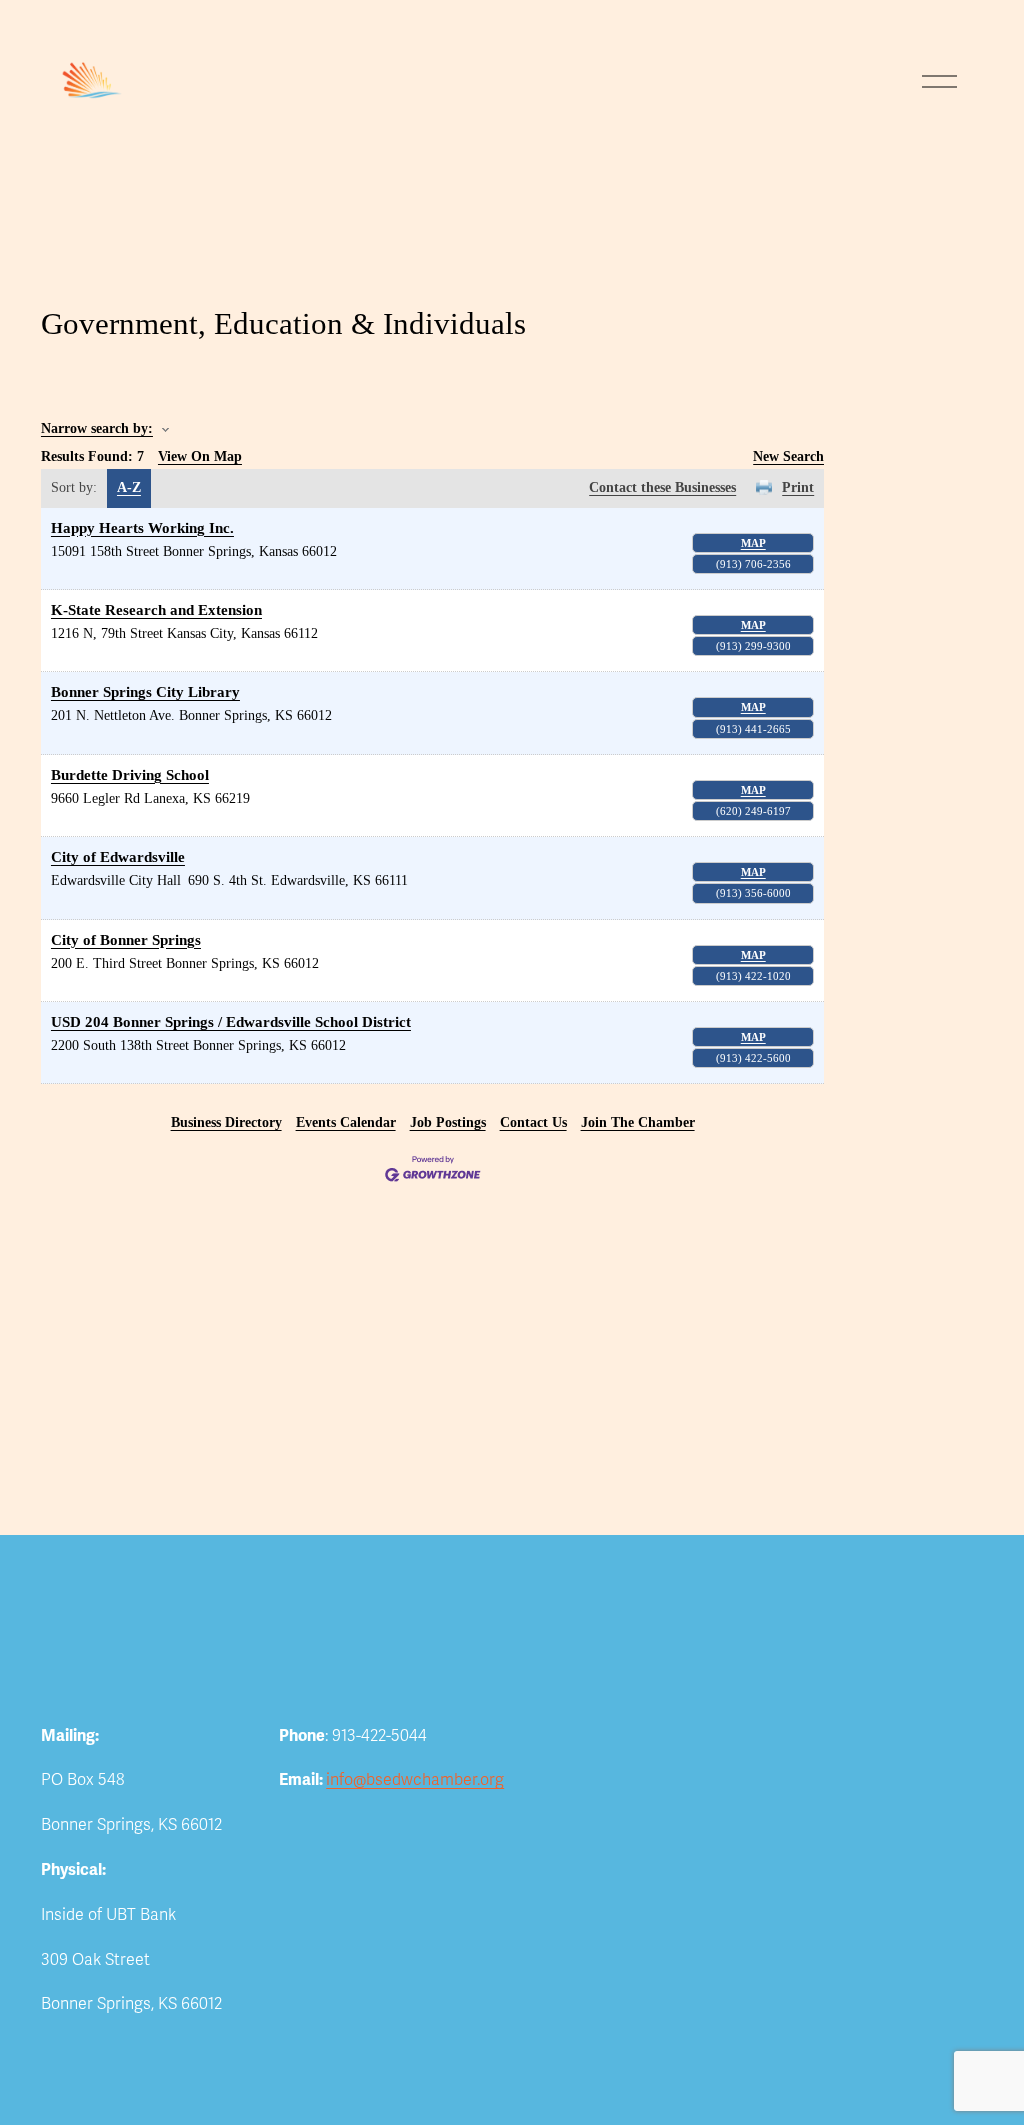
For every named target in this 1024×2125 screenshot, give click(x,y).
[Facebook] (329, 1818)
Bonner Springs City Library (145, 691)
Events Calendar (346, 1122)
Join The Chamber (638, 1122)
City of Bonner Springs (126, 939)
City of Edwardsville (118, 856)
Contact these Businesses (662, 487)
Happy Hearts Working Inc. (142, 527)
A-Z (129, 487)
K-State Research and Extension (156, 609)
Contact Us (533, 1122)
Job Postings (448, 1122)
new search (788, 456)
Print (798, 487)
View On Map (200, 456)
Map (753, 543)
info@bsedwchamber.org (415, 1780)
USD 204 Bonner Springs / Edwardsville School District (231, 1021)
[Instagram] (367, 1818)
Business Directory (226, 1122)
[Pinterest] (405, 1818)
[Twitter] (291, 1818)
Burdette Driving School (130, 774)
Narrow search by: (97, 428)
